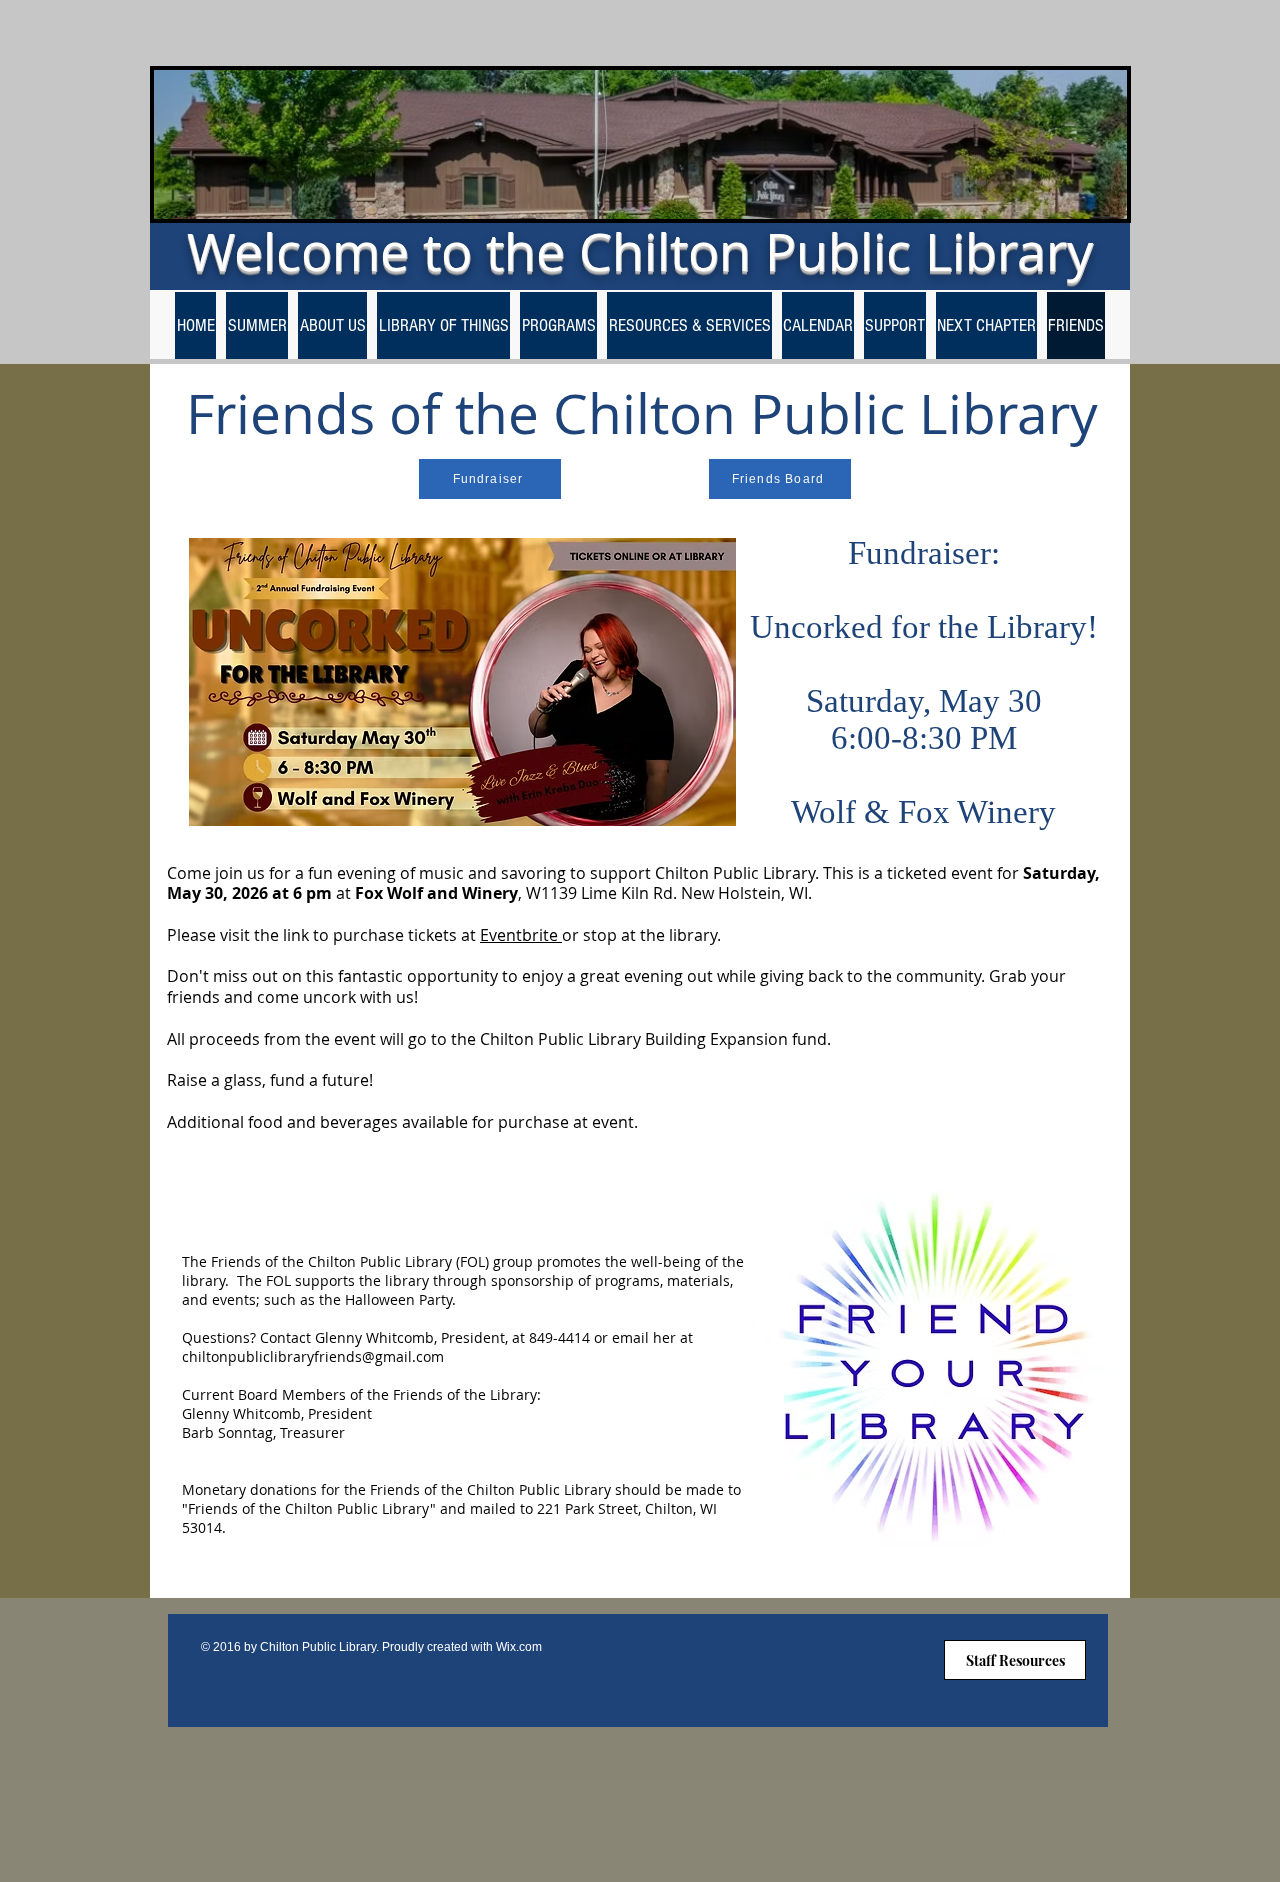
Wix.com (519, 1647)
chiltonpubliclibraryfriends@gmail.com (313, 1356)
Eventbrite (521, 935)
